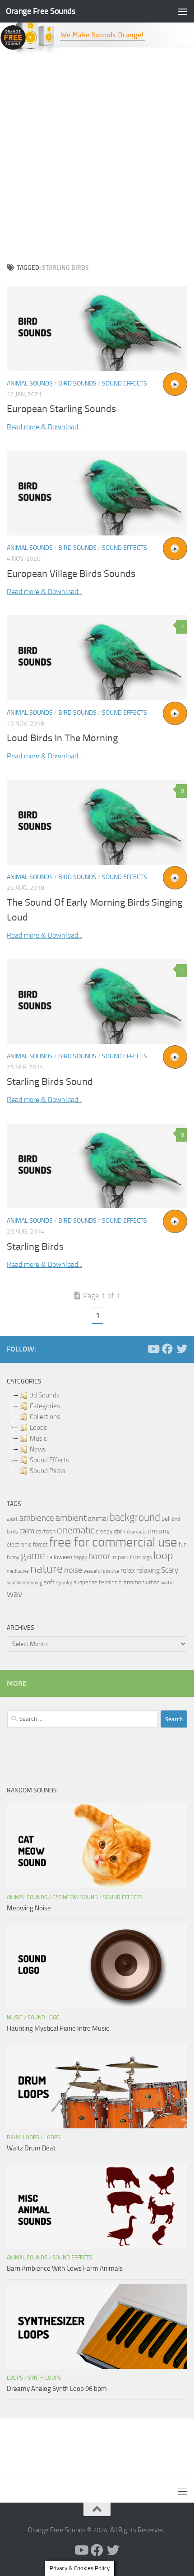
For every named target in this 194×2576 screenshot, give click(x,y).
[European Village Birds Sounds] (97, 493)
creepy (104, 1531)
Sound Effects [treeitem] (49, 1460)
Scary (170, 1570)
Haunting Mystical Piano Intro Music (58, 2028)
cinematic (76, 1530)
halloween (59, 1557)
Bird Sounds (77, 383)
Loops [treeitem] (38, 1428)
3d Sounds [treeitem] (45, 1395)
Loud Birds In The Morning (62, 738)
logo (148, 1558)
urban (153, 1582)
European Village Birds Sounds (71, 574)
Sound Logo (44, 2018)
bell (166, 1519)
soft (49, 1582)
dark (120, 1531)
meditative (18, 1571)
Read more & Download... (44, 427)
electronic (19, 1544)
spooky (64, 1583)
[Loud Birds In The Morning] (97, 658)
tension (108, 1582)
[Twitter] (182, 1349)
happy (80, 1557)
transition (132, 1582)
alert (12, 1519)
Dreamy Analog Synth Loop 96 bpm (57, 2389)
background (135, 1517)
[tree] (97, 1433)
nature (46, 1569)
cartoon (46, 1531)
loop (163, 1555)
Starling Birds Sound (50, 1082)
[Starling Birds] (97, 1166)
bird (176, 1519)
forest (40, 1544)
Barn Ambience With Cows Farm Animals (65, 2268)
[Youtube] (153, 1349)
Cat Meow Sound (75, 1897)
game (33, 1556)
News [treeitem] (38, 1449)
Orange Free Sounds (41, 11)
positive (111, 1571)
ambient (71, 1518)
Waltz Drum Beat (31, 2148)
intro (136, 1557)
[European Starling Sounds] (97, 329)
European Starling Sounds (61, 409)
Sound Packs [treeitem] (48, 1471)
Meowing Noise (29, 1908)
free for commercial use (113, 1542)
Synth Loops (45, 2378)
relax (128, 1570)
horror (99, 1556)
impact (120, 1557)
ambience (37, 1518)
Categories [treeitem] (45, 1406)
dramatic (137, 1532)
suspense (85, 1582)
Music (15, 2018)
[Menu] (183, 11)
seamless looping (25, 1583)
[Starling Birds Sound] (97, 1002)
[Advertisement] (97, 156)
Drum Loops (23, 2137)
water (168, 1583)
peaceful (92, 1571)
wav (15, 1594)
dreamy (159, 1531)
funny (13, 1557)
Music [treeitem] (38, 1438)
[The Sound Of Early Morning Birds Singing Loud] (97, 822)
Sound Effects (125, 383)
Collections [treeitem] (45, 1417)
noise (73, 1570)
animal (98, 1518)
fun (183, 1544)
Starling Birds (35, 1247)
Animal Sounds (30, 383)
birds (12, 1532)
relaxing (148, 1570)
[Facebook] (167, 1349)
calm (27, 1531)
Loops (52, 2137)
